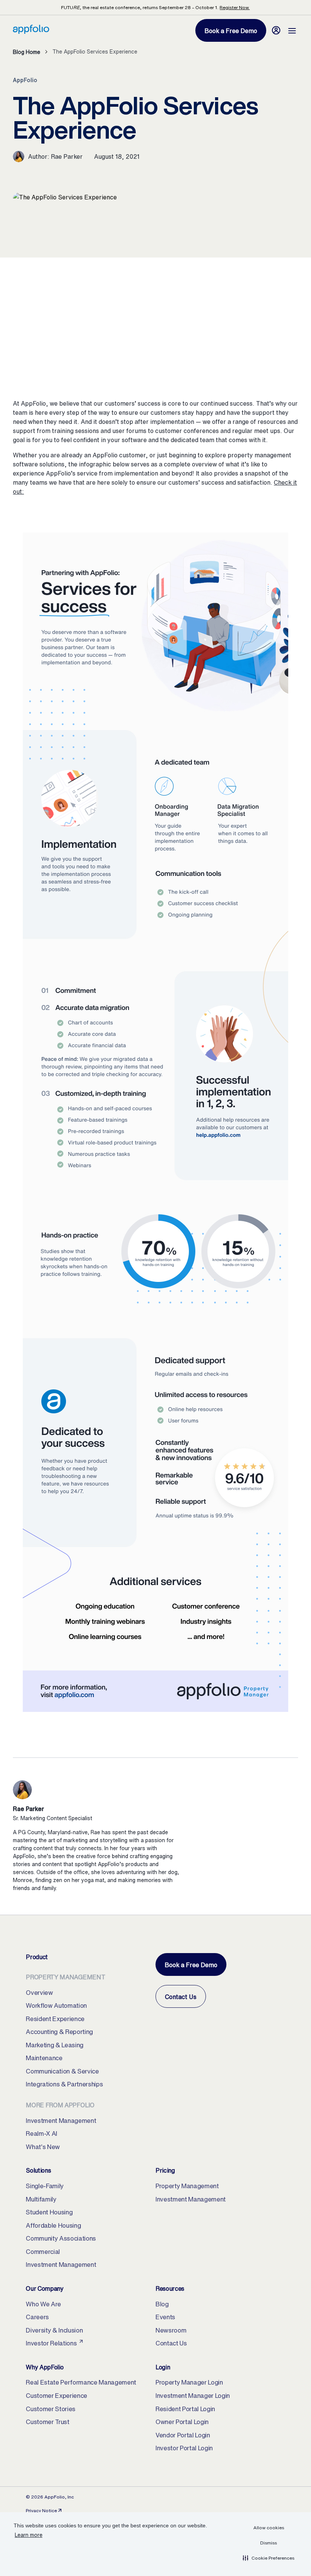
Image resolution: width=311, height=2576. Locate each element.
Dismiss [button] (269, 2543)
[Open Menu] (292, 30)
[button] (269, 2558)
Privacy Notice (44, 2510)
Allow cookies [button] (269, 2528)
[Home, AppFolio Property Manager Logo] (31, 32)
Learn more (29, 2535)
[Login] (276, 30)
